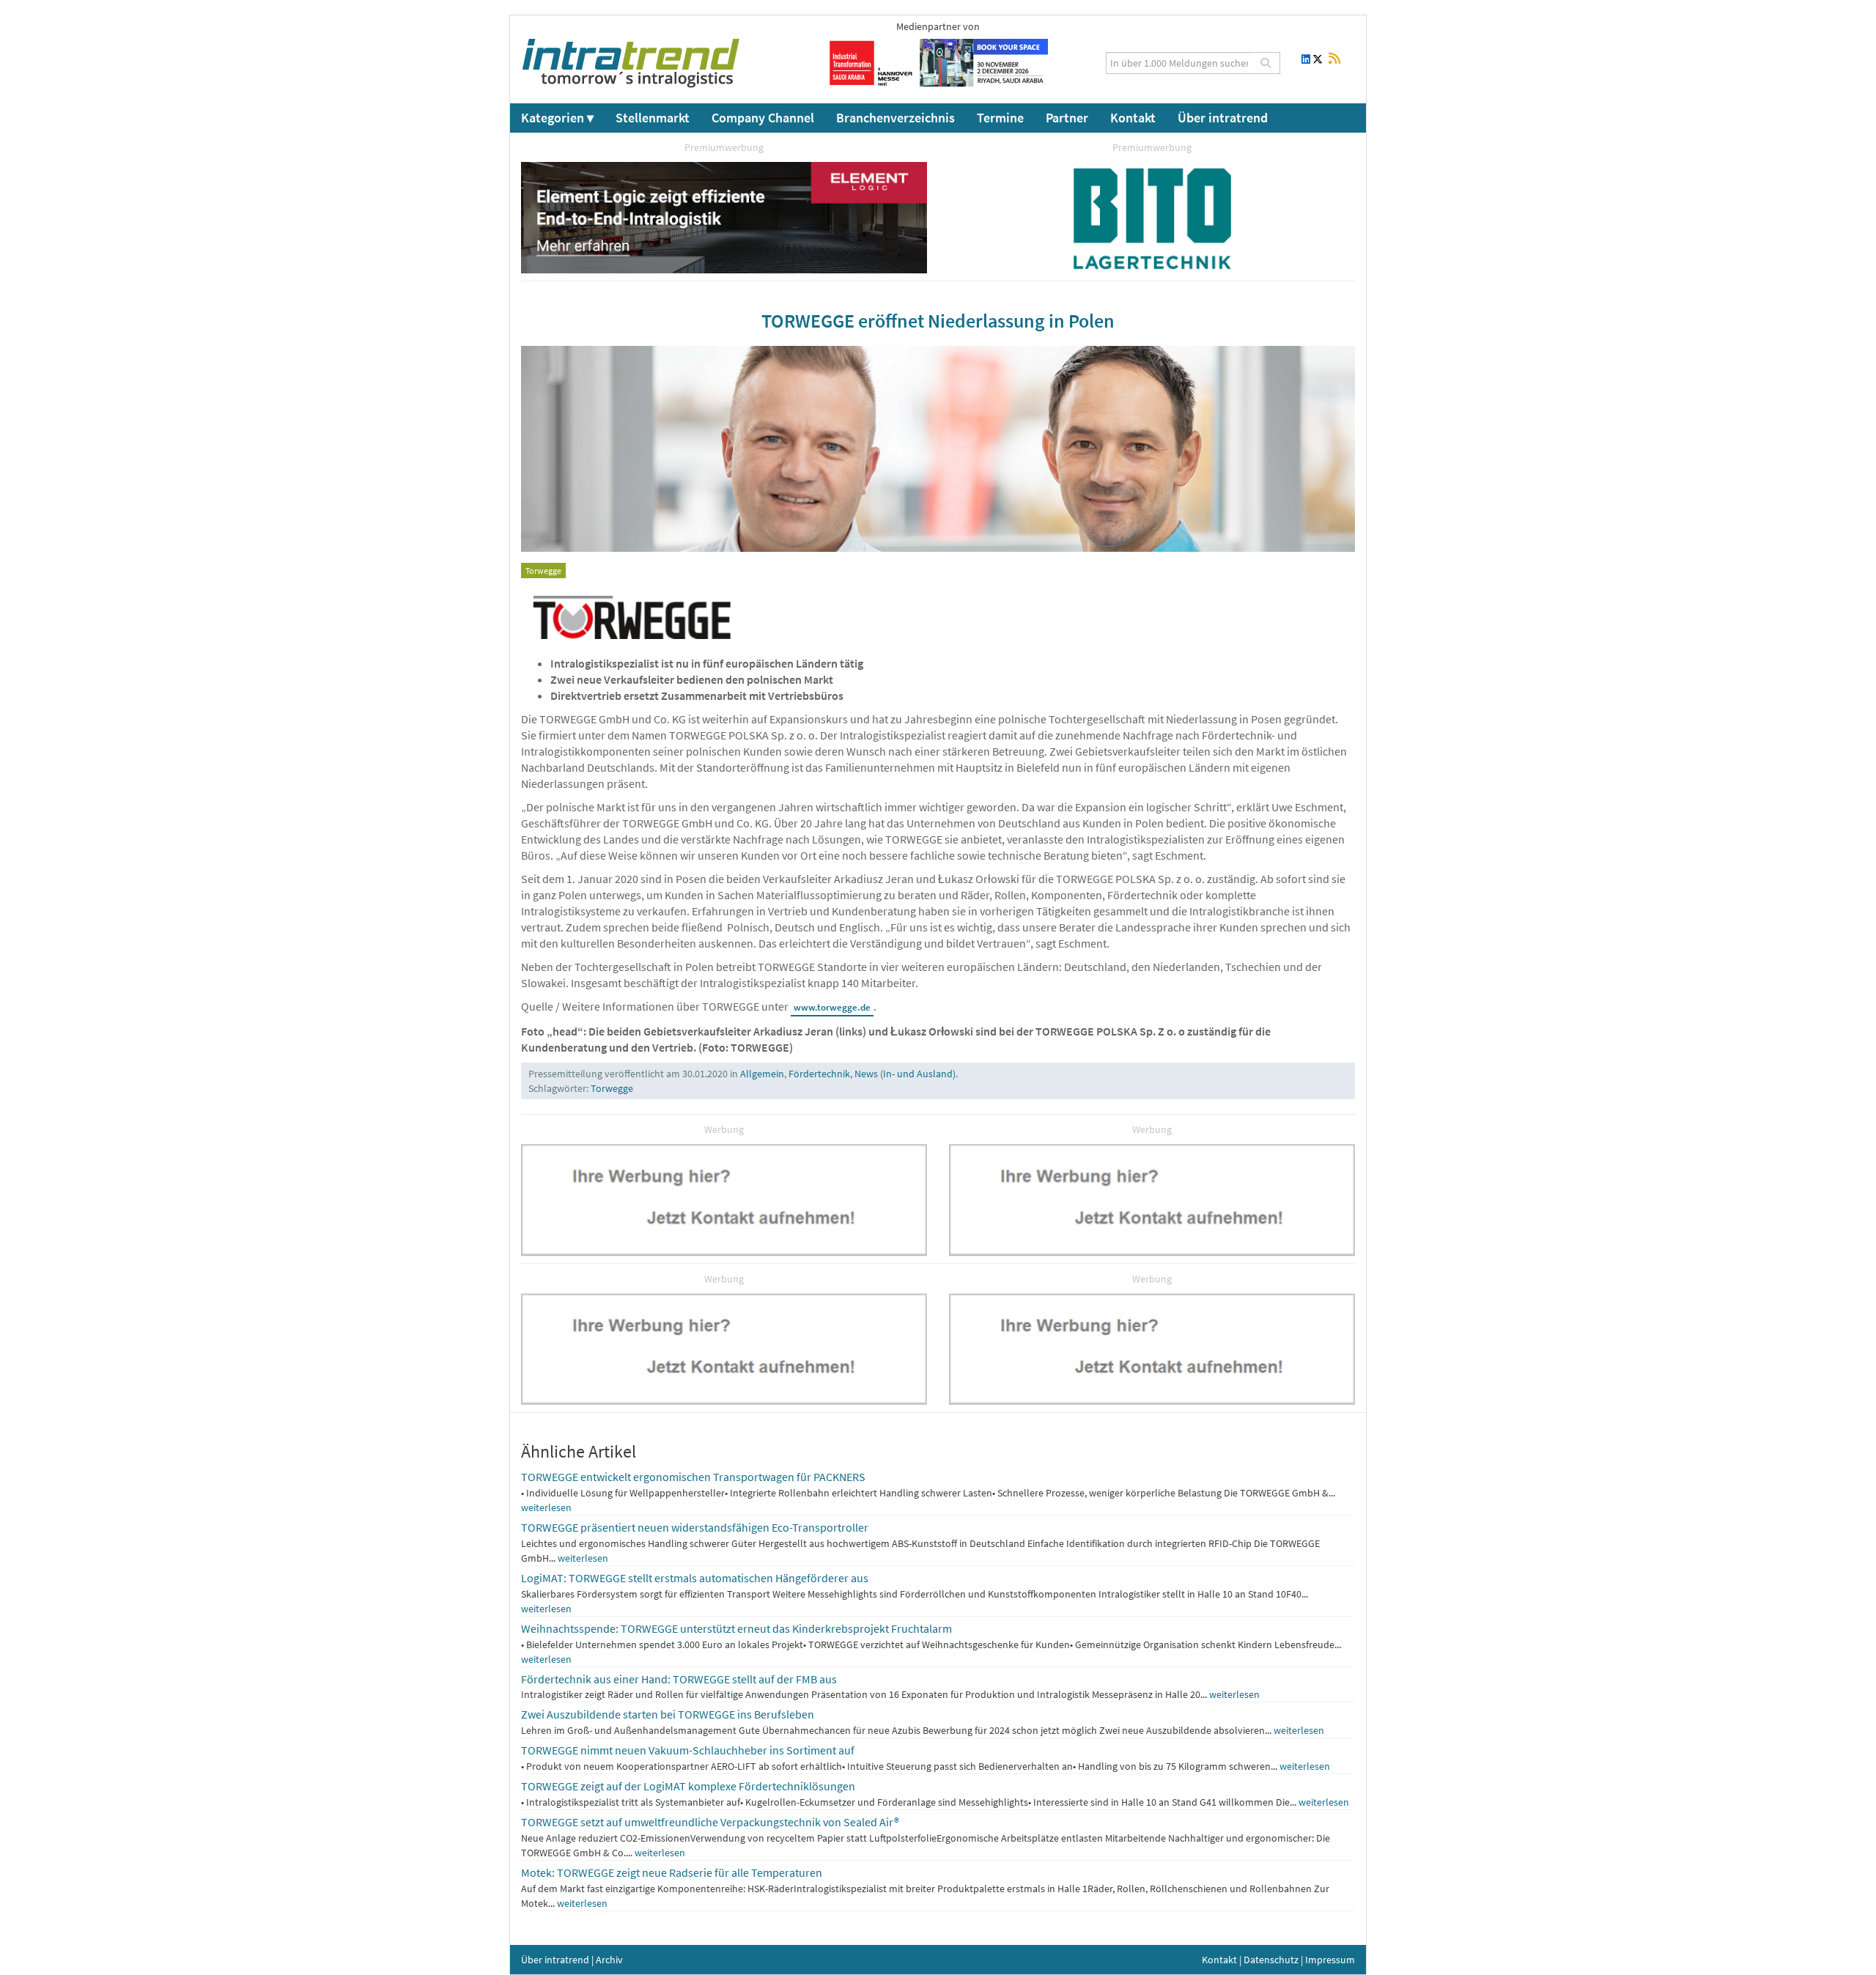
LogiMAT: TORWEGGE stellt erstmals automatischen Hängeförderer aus (695, 1578)
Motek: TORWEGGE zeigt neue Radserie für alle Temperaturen (672, 1872)
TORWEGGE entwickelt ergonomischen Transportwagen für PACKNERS (693, 1477)
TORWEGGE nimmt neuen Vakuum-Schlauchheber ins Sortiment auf (688, 1750)
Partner (1067, 118)
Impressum (1330, 1960)
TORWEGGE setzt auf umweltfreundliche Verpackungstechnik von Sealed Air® (710, 1822)
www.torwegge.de (832, 1007)
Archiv (609, 1960)
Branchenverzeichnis (895, 118)
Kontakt (1133, 118)
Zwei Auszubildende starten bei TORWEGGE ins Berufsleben (668, 1714)
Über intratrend (1223, 118)
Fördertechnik (819, 1074)
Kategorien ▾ (557, 118)
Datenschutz (1271, 1960)
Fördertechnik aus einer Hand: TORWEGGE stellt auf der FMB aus (679, 1679)
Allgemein (762, 1074)
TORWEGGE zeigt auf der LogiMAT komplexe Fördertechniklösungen (688, 1786)
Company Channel (763, 118)
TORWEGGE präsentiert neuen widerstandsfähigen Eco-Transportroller (695, 1527)
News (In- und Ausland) (905, 1074)
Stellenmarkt (653, 118)
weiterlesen (546, 1507)
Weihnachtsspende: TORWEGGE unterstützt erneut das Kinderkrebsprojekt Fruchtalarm (736, 1628)
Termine (1000, 118)
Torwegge (612, 1088)
